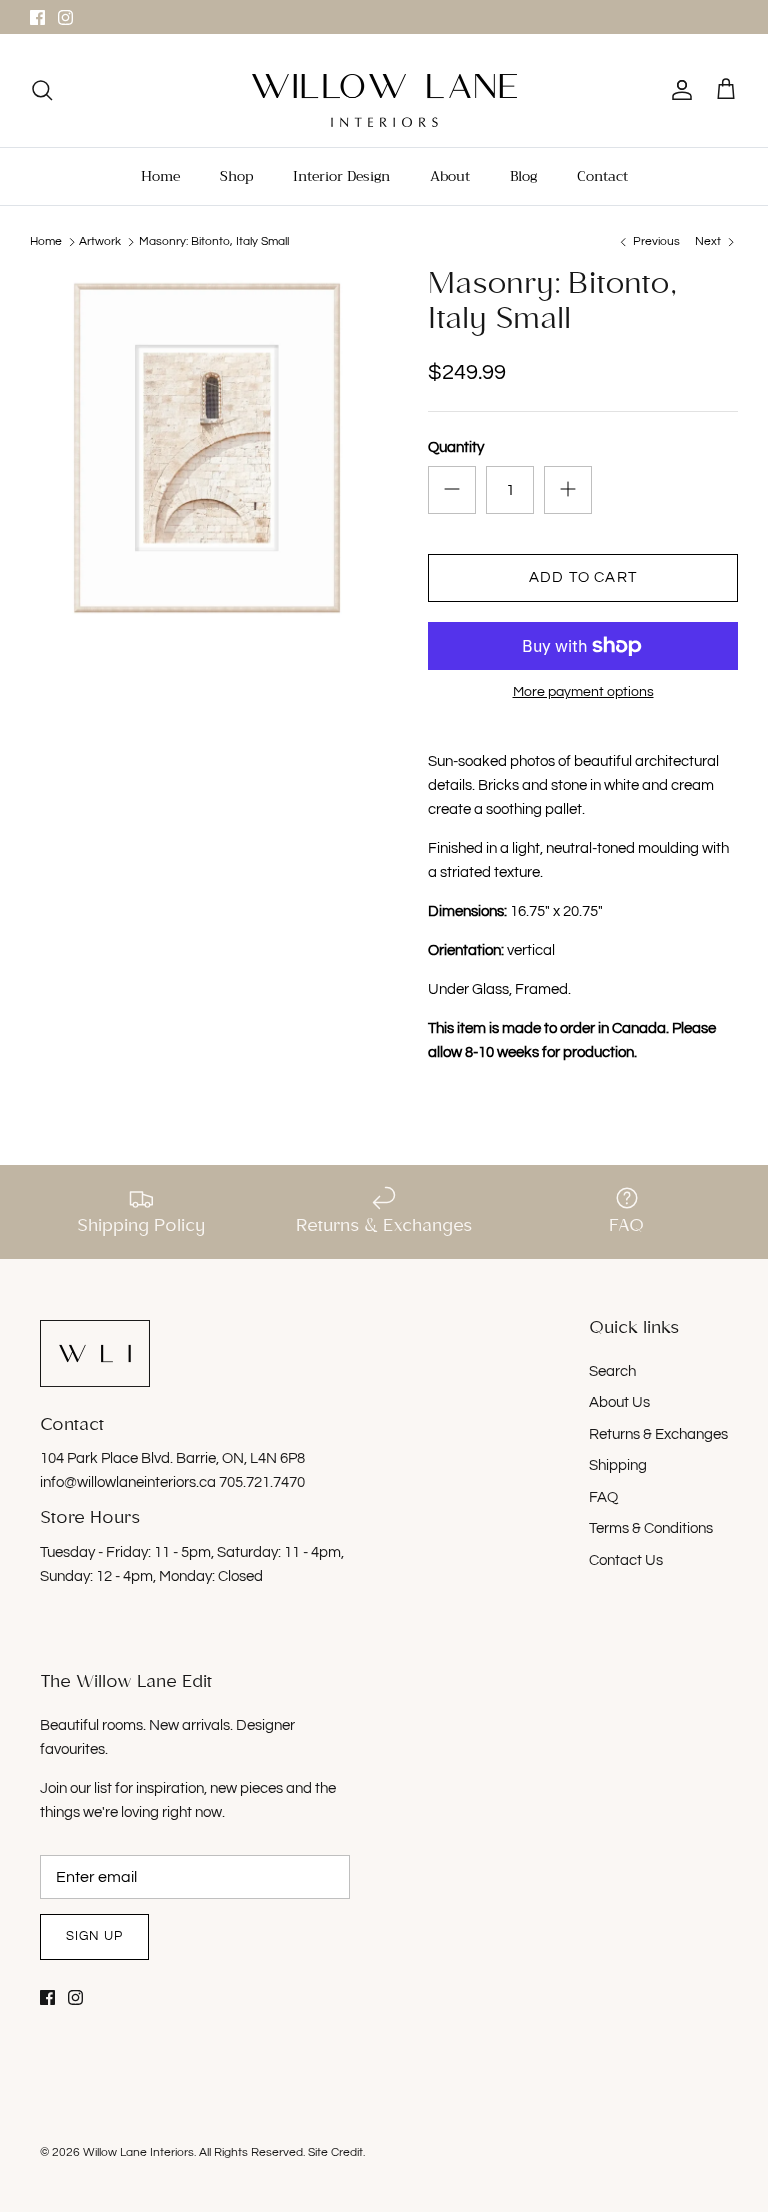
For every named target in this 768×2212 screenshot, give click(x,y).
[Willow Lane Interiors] (384, 100)
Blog (523, 176)
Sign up (94, 1936)
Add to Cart (583, 577)
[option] (207, 448)
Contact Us (626, 1560)
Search (612, 1371)
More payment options (583, 692)
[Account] (678, 90)
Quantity (456, 447)
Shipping (618, 1465)
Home (160, 176)
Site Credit (335, 2152)
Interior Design (341, 176)
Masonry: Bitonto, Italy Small (214, 241)
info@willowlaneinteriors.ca (129, 1482)
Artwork (100, 241)
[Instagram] (65, 17)
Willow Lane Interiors (138, 2152)
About (450, 176)
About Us (619, 1402)
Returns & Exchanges (658, 1434)
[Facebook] (37, 17)
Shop (236, 176)
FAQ (603, 1497)
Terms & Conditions (651, 1528)
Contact (602, 176)
